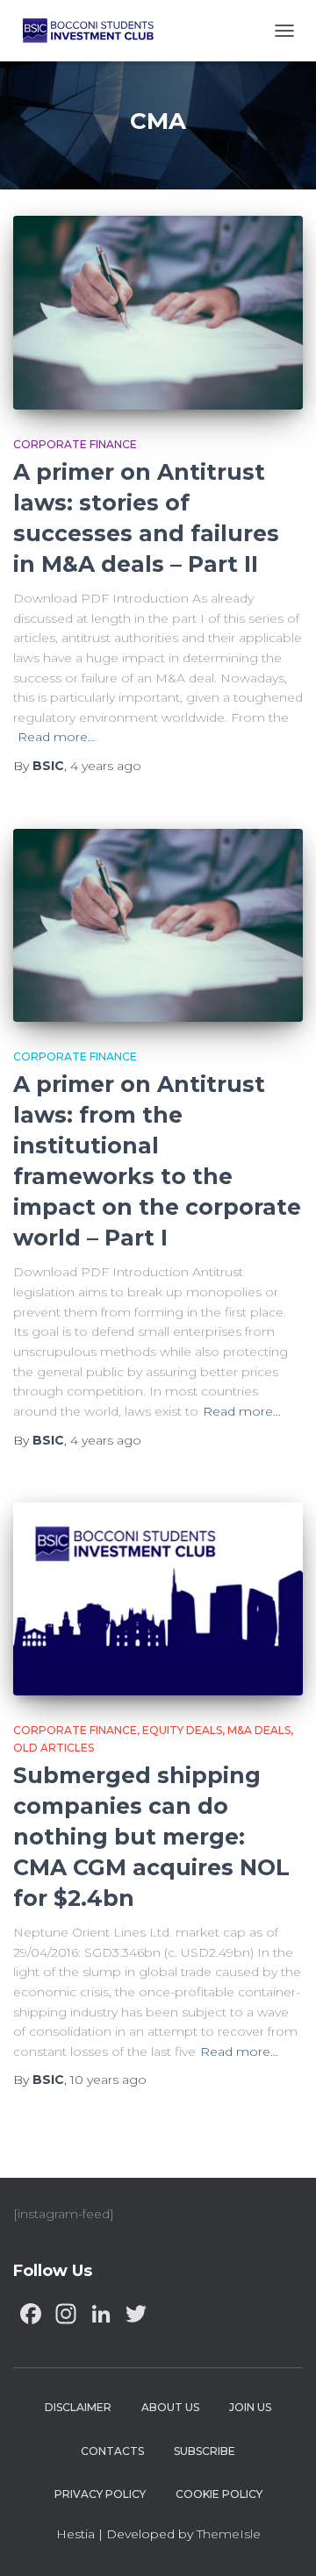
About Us (170, 2407)
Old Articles (54, 1748)
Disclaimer (78, 2407)
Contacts (112, 2451)
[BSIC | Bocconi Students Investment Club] (95, 31)
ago (106, 766)
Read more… (57, 737)
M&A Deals (259, 1730)
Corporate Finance (75, 444)
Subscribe (205, 2451)
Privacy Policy (100, 2494)
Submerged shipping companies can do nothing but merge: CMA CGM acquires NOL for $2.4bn (151, 1837)
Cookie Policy (219, 2494)
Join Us (250, 2407)
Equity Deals (182, 1730)
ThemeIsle (229, 2534)
